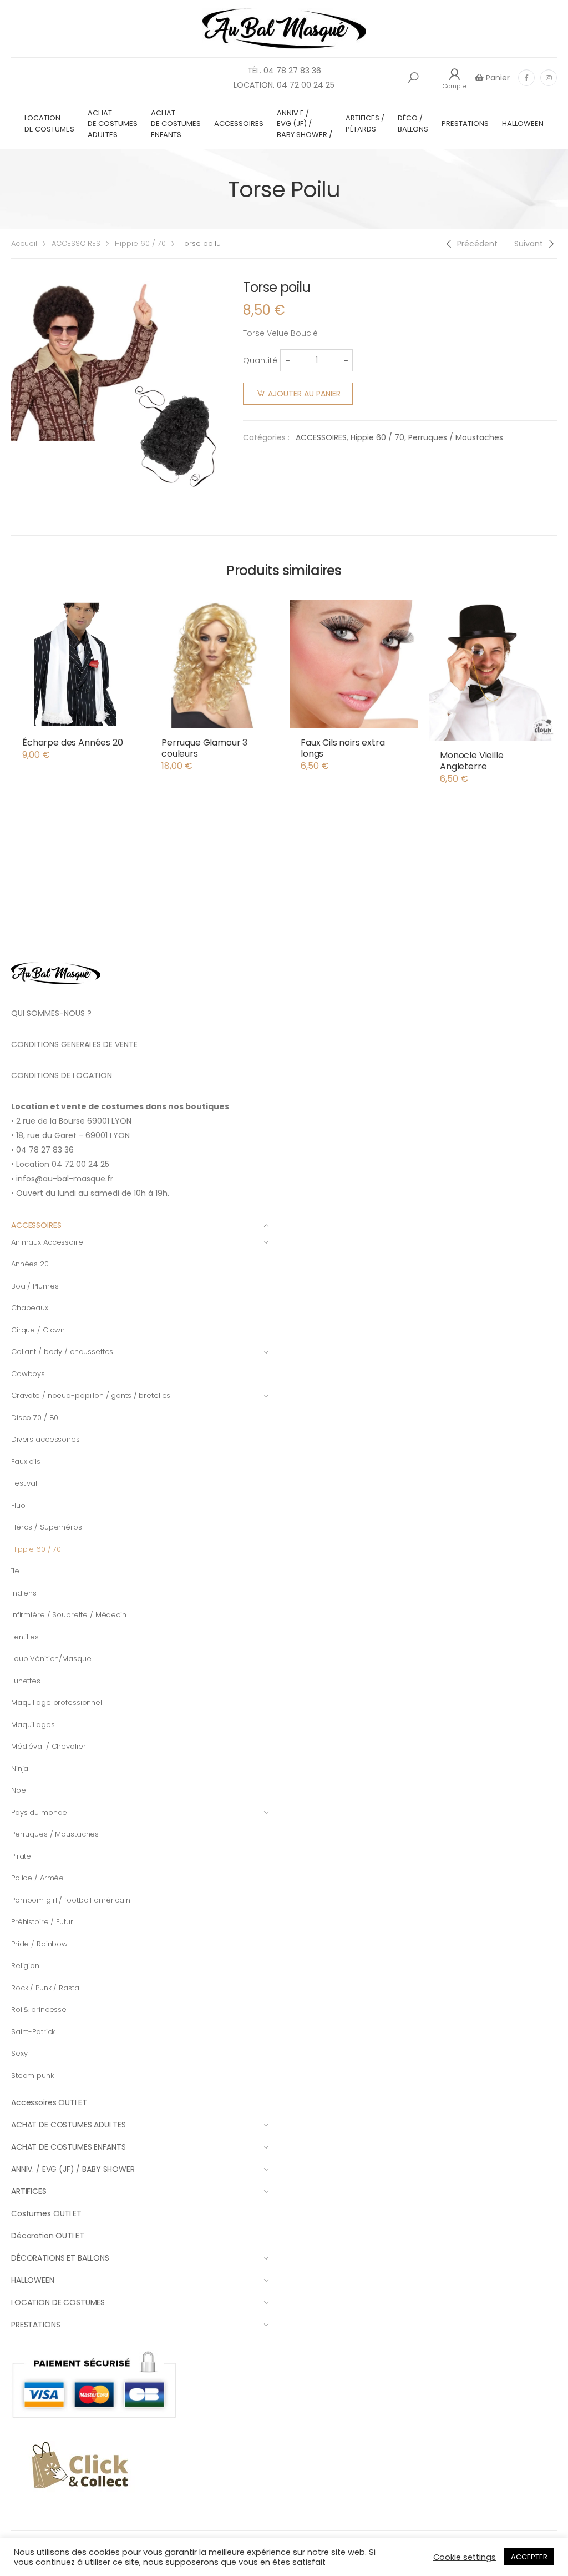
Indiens (24, 1593)
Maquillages (33, 1725)
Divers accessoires (45, 1439)
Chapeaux (30, 1308)
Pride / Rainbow (39, 1944)
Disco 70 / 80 (35, 1418)
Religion (25, 1966)
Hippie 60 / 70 (140, 243)
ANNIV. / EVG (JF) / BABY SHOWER (73, 2169)
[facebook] (526, 78)
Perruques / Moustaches (456, 437)
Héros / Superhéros (47, 1527)
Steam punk (32, 2076)
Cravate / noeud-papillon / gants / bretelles (91, 1395)
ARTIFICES (29, 2191)
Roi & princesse (39, 2009)
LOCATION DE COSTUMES (49, 124)
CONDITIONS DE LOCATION (62, 1075)
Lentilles (25, 1637)
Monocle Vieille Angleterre (472, 761)
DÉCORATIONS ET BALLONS (60, 2258)
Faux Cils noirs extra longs (343, 748)
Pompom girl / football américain (71, 1900)
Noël (19, 1790)
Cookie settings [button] (465, 2557)
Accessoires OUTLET (49, 2102)
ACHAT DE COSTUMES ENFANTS (176, 124)
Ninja (20, 1769)
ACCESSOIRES (239, 124)
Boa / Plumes (35, 1286)
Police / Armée (37, 1878)
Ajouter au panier (304, 394)
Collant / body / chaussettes (62, 1352)
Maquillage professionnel (57, 1702)
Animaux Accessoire (47, 1242)
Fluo (18, 1505)
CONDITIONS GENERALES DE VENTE (74, 1044)
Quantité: (261, 360)
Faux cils (26, 1461)
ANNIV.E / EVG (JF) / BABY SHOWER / (305, 124)
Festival (24, 1483)
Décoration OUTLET (48, 2236)
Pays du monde (39, 1812)
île (15, 1571)
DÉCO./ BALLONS (413, 124)
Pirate (21, 1856)
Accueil (24, 243)
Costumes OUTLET (46, 2213)
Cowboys (28, 1374)
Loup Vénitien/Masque (51, 1659)
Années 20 (30, 1264)
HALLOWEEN (523, 124)
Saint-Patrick (33, 2032)
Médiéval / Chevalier (48, 1746)
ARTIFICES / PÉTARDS (365, 124)
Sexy (19, 2053)
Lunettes (26, 1681)
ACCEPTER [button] (529, 2557)
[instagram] (549, 78)
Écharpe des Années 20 (73, 743)
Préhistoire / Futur (42, 1922)
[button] (413, 78)
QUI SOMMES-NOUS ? (51, 1013)
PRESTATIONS (465, 124)
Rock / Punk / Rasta (45, 1988)
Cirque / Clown (38, 1330)
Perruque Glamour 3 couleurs (204, 748)
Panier (497, 78)
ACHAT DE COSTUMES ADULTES (113, 124)
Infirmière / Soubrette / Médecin (69, 1615)
